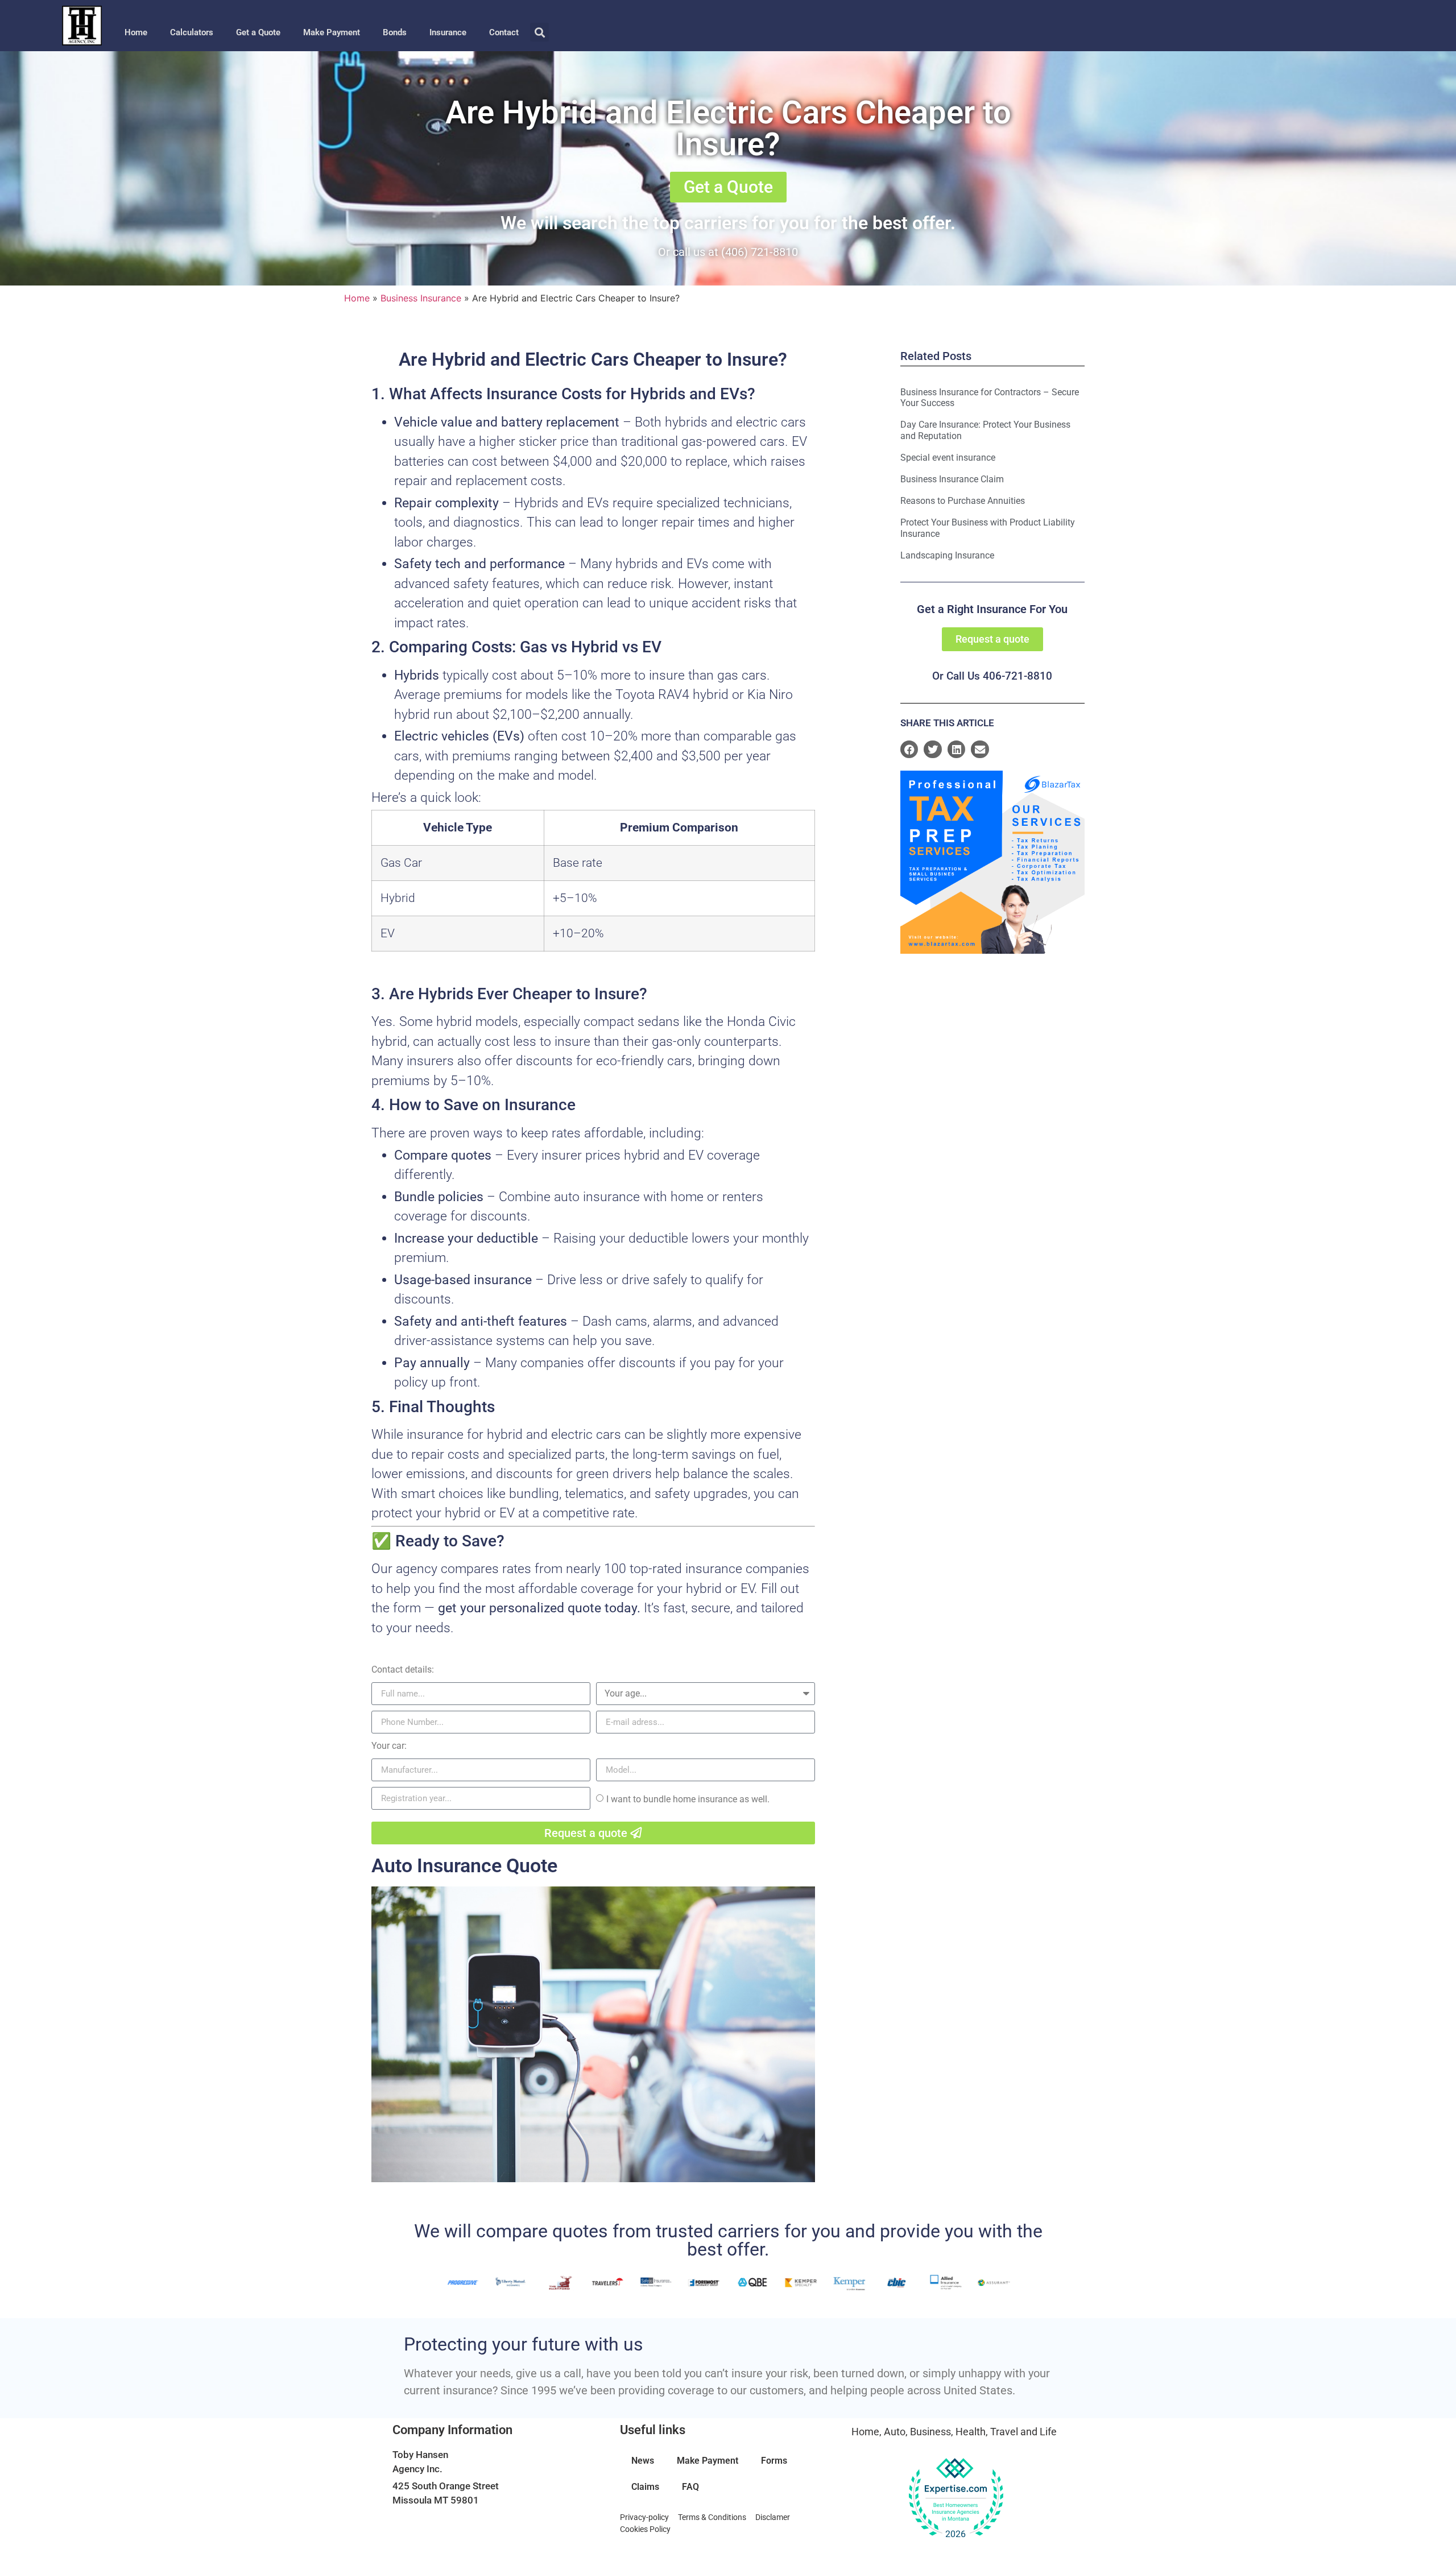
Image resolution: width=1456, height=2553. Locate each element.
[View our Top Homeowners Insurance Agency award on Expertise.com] (955, 2498)
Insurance (448, 32)
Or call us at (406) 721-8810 (728, 252)
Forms (774, 2461)
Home (136, 32)
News (643, 2461)
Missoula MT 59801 (436, 2500)
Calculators (192, 32)
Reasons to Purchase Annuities (963, 501)
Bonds (395, 32)
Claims (645, 2487)
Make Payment (332, 32)
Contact (504, 32)
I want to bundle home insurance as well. (688, 1799)
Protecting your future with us (524, 2344)
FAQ (690, 2487)
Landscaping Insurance (947, 555)
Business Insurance (421, 298)
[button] (539, 32)
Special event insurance (948, 458)
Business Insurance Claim (952, 479)
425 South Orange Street (446, 2486)
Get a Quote (258, 32)
